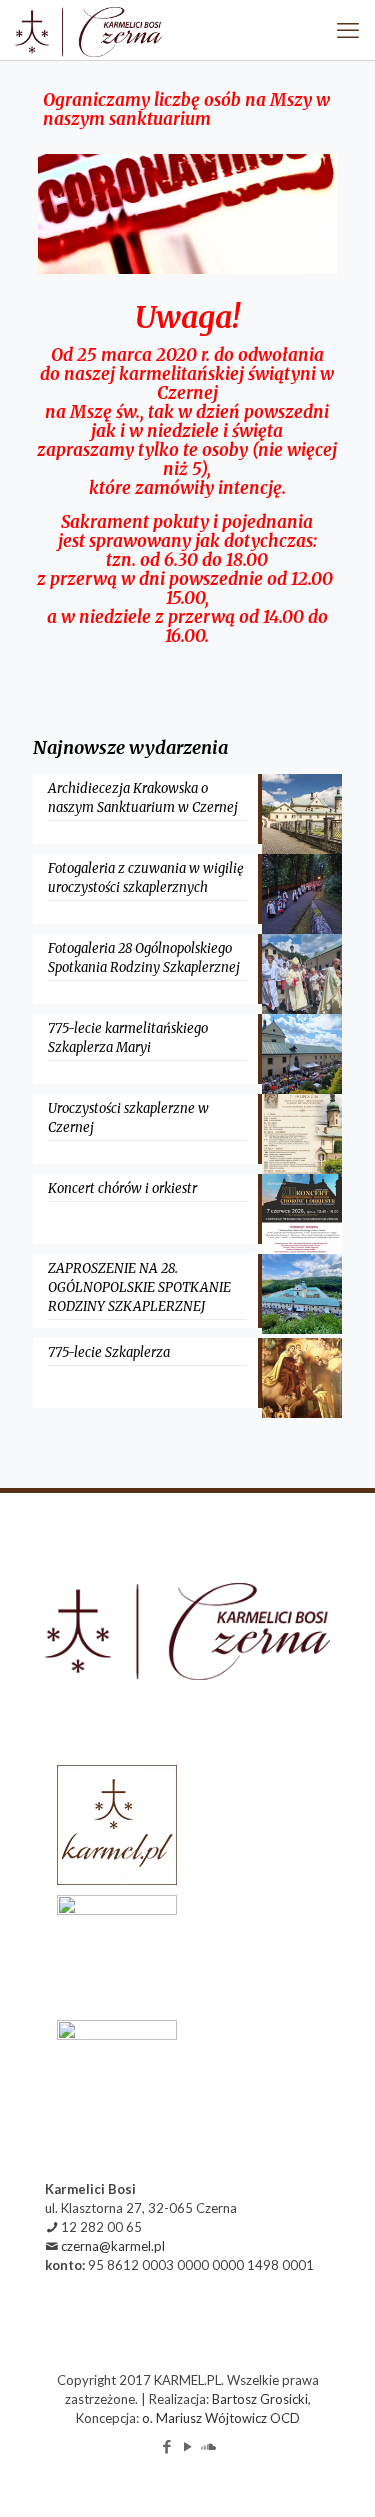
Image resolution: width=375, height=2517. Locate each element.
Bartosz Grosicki (260, 2399)
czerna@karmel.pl (113, 2246)
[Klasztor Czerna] (88, 30)
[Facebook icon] (166, 2446)
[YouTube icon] (187, 2446)
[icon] (208, 2446)
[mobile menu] (348, 30)
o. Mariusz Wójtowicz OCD (221, 2418)
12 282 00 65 (101, 2227)
